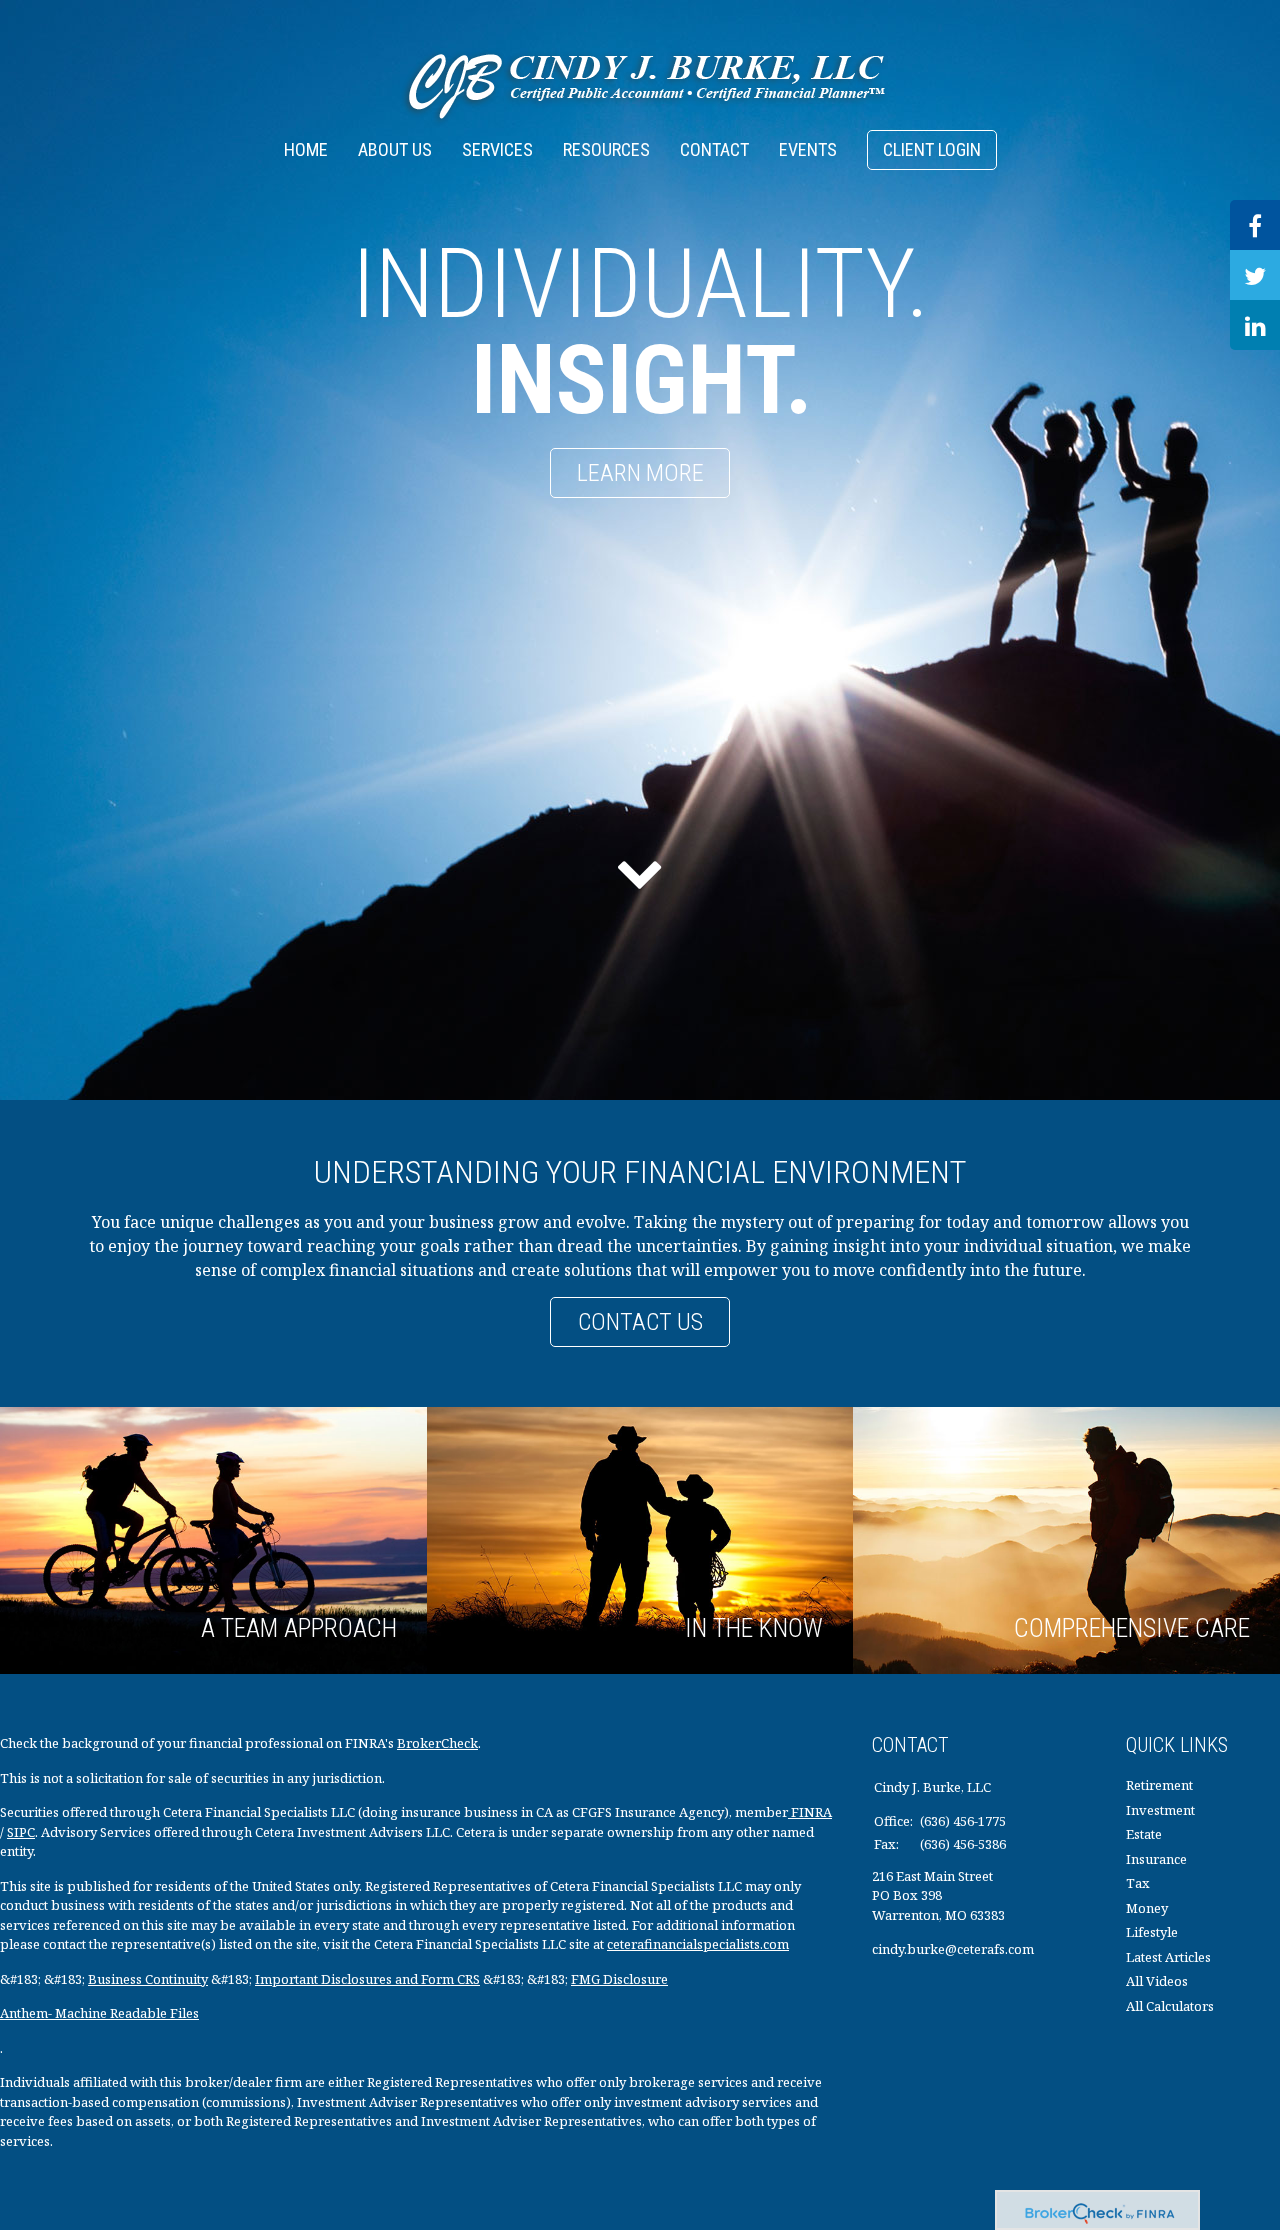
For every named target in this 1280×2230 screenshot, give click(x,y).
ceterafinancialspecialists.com (698, 1944)
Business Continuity (148, 1979)
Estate (1144, 1834)
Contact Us (640, 1322)
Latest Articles (1168, 1957)
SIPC (21, 1832)
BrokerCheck (437, 1743)
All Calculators (1170, 2006)
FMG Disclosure (619, 1979)
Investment (1160, 1810)
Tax (1138, 1883)
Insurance (1156, 1859)
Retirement (1159, 1785)
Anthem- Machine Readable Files (99, 2013)
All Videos (1157, 1981)
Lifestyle (1152, 1932)
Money (1147, 1908)
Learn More (640, 473)
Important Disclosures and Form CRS (367, 1979)
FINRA (810, 1812)
